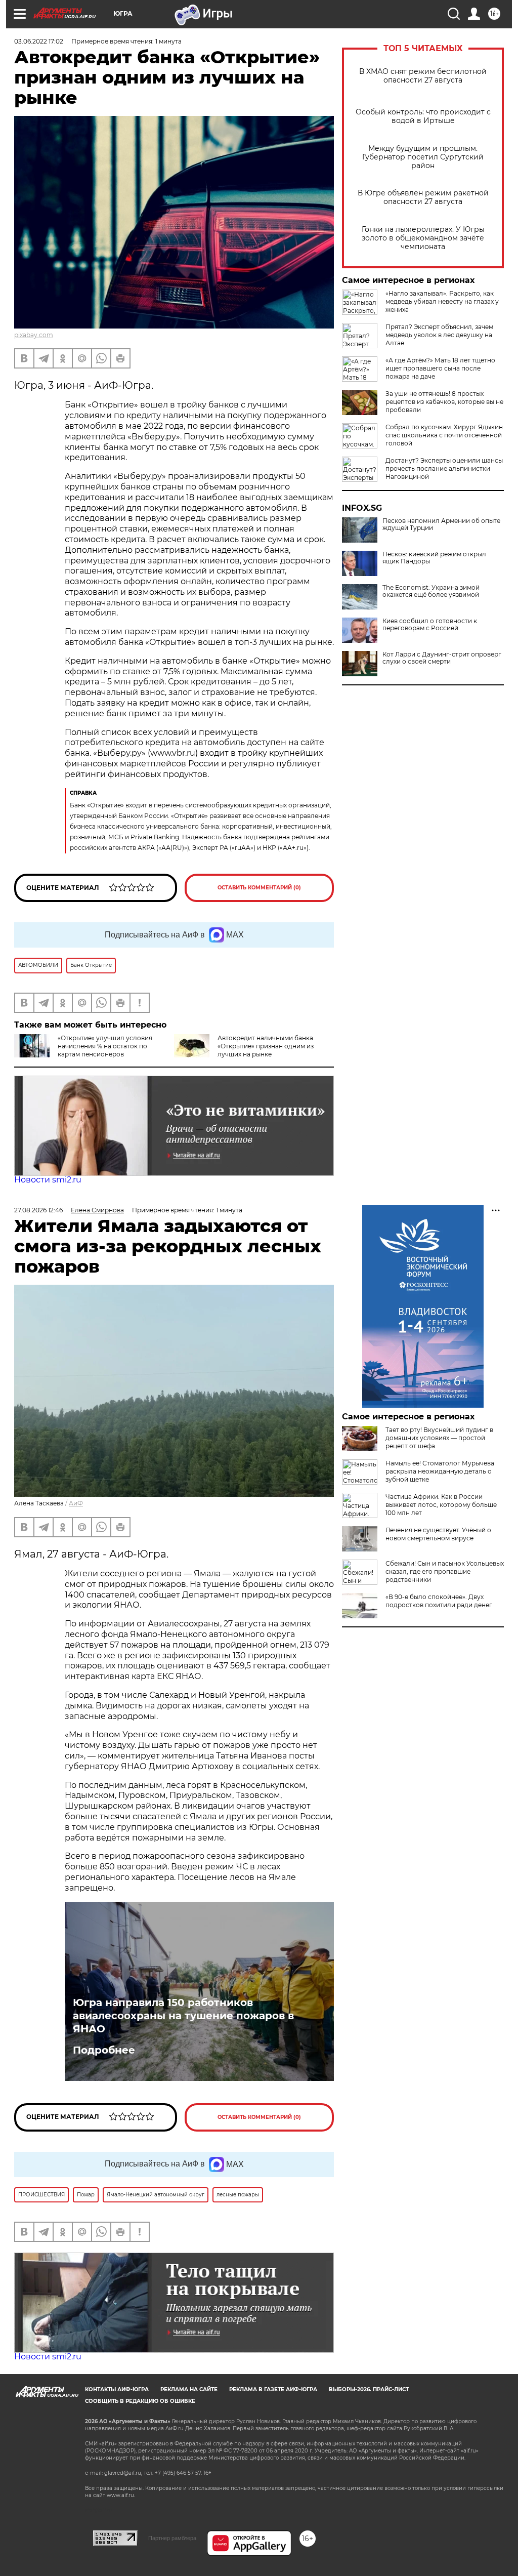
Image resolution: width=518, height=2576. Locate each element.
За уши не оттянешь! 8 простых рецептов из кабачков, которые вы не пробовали (444, 402)
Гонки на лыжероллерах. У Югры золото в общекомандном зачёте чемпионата (423, 238)
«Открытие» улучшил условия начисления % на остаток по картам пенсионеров (105, 1046)
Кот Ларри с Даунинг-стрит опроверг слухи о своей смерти (442, 658)
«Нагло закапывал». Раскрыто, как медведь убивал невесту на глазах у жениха (442, 301)
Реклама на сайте (189, 2389)
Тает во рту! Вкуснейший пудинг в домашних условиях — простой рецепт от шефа (439, 1438)
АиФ (76, 1503)
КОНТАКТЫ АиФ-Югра (117, 2389)
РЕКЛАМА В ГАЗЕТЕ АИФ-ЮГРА (273, 2389)
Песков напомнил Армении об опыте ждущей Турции (441, 524)
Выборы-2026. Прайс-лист (369, 2389)
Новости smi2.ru (48, 1180)
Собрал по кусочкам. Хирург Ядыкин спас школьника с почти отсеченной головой (444, 435)
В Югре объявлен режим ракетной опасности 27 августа (423, 197)
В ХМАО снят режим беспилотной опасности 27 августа (423, 76)
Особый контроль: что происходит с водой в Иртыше (423, 116)
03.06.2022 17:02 (39, 41)
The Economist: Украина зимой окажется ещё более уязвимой (431, 591)
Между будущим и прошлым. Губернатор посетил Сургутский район (423, 157)
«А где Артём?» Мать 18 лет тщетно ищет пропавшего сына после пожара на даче (440, 368)
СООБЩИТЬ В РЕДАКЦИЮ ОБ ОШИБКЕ (140, 2401)
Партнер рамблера (172, 2538)
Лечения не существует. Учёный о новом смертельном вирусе (438, 1534)
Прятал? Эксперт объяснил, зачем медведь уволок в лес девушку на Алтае (439, 335)
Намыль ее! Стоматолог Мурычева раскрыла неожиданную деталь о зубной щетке (440, 1471)
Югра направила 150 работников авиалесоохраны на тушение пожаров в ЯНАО (183, 2016)
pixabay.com (34, 335)
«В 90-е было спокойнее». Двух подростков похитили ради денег (439, 1601)
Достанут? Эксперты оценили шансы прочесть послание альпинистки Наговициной (444, 468)
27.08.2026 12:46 (38, 1210)
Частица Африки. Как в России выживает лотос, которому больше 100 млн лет (441, 1505)
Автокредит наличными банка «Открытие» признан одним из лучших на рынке (266, 1046)
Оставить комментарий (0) (259, 888)
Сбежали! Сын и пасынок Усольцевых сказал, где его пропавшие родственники (445, 1571)
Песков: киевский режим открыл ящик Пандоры (434, 558)
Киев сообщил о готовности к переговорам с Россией (430, 625)
